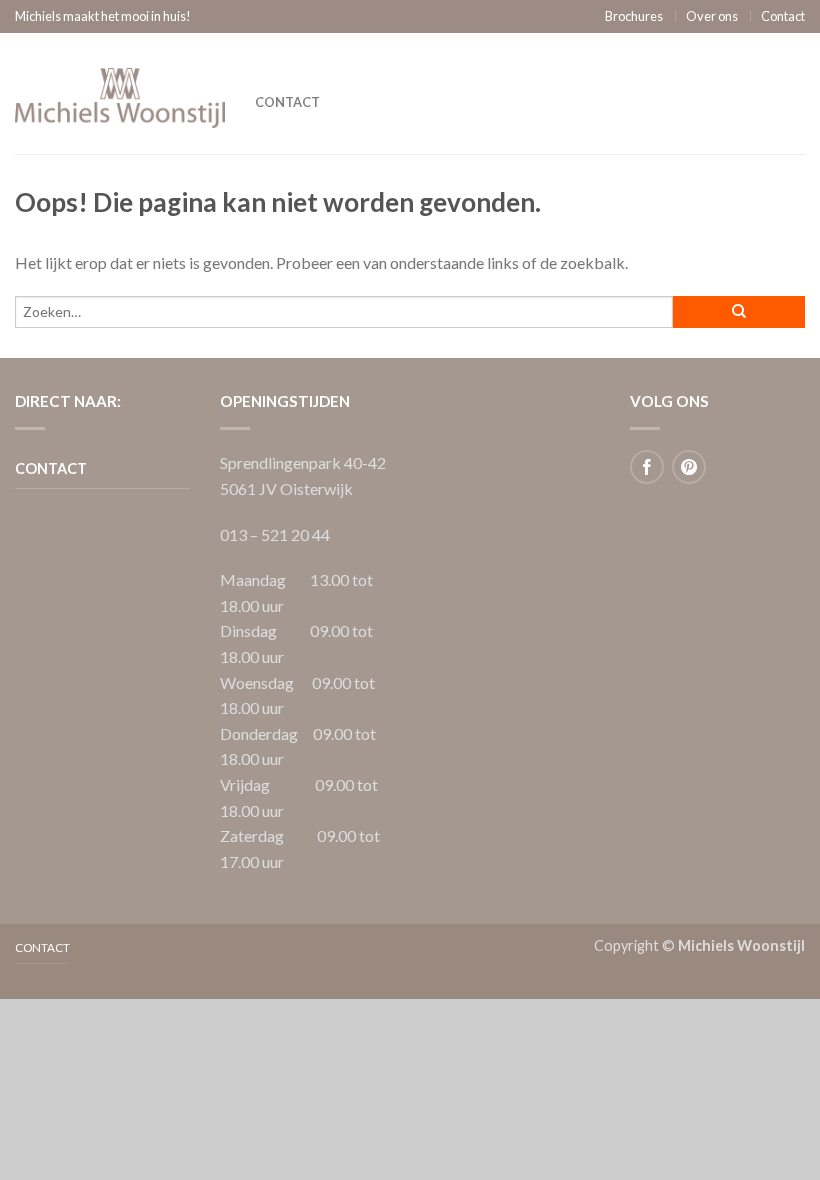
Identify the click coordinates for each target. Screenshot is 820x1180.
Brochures (634, 16)
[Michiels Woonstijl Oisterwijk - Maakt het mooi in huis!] (120, 93)
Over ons (712, 16)
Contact (783, 16)
